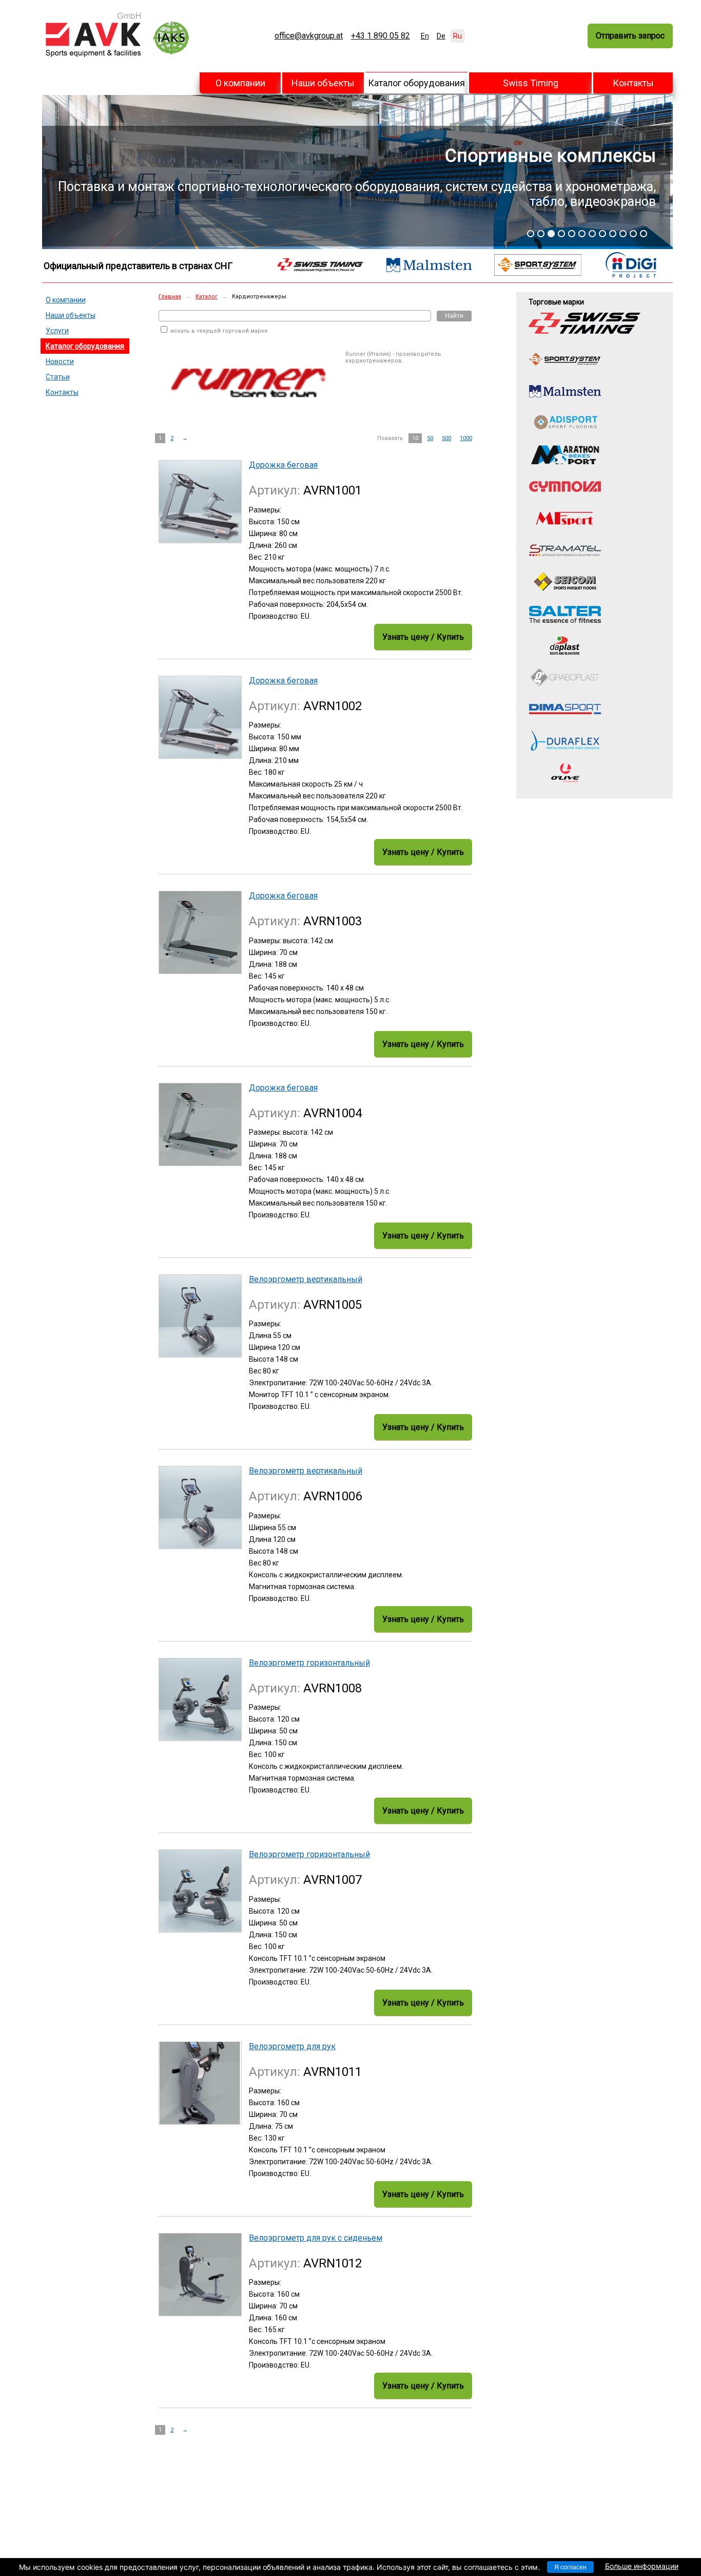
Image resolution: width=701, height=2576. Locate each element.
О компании (240, 83)
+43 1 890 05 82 (381, 36)
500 (446, 438)
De (441, 36)
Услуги (57, 331)
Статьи (58, 377)
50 (430, 438)
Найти (454, 316)
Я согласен (570, 2567)
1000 (466, 438)
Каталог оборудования (416, 83)
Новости (60, 361)
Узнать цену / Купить (423, 637)
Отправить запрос (630, 36)
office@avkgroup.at (309, 36)
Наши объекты (323, 83)
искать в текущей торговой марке (218, 331)
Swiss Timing (531, 83)
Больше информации (642, 2566)
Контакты (633, 83)
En (425, 36)
